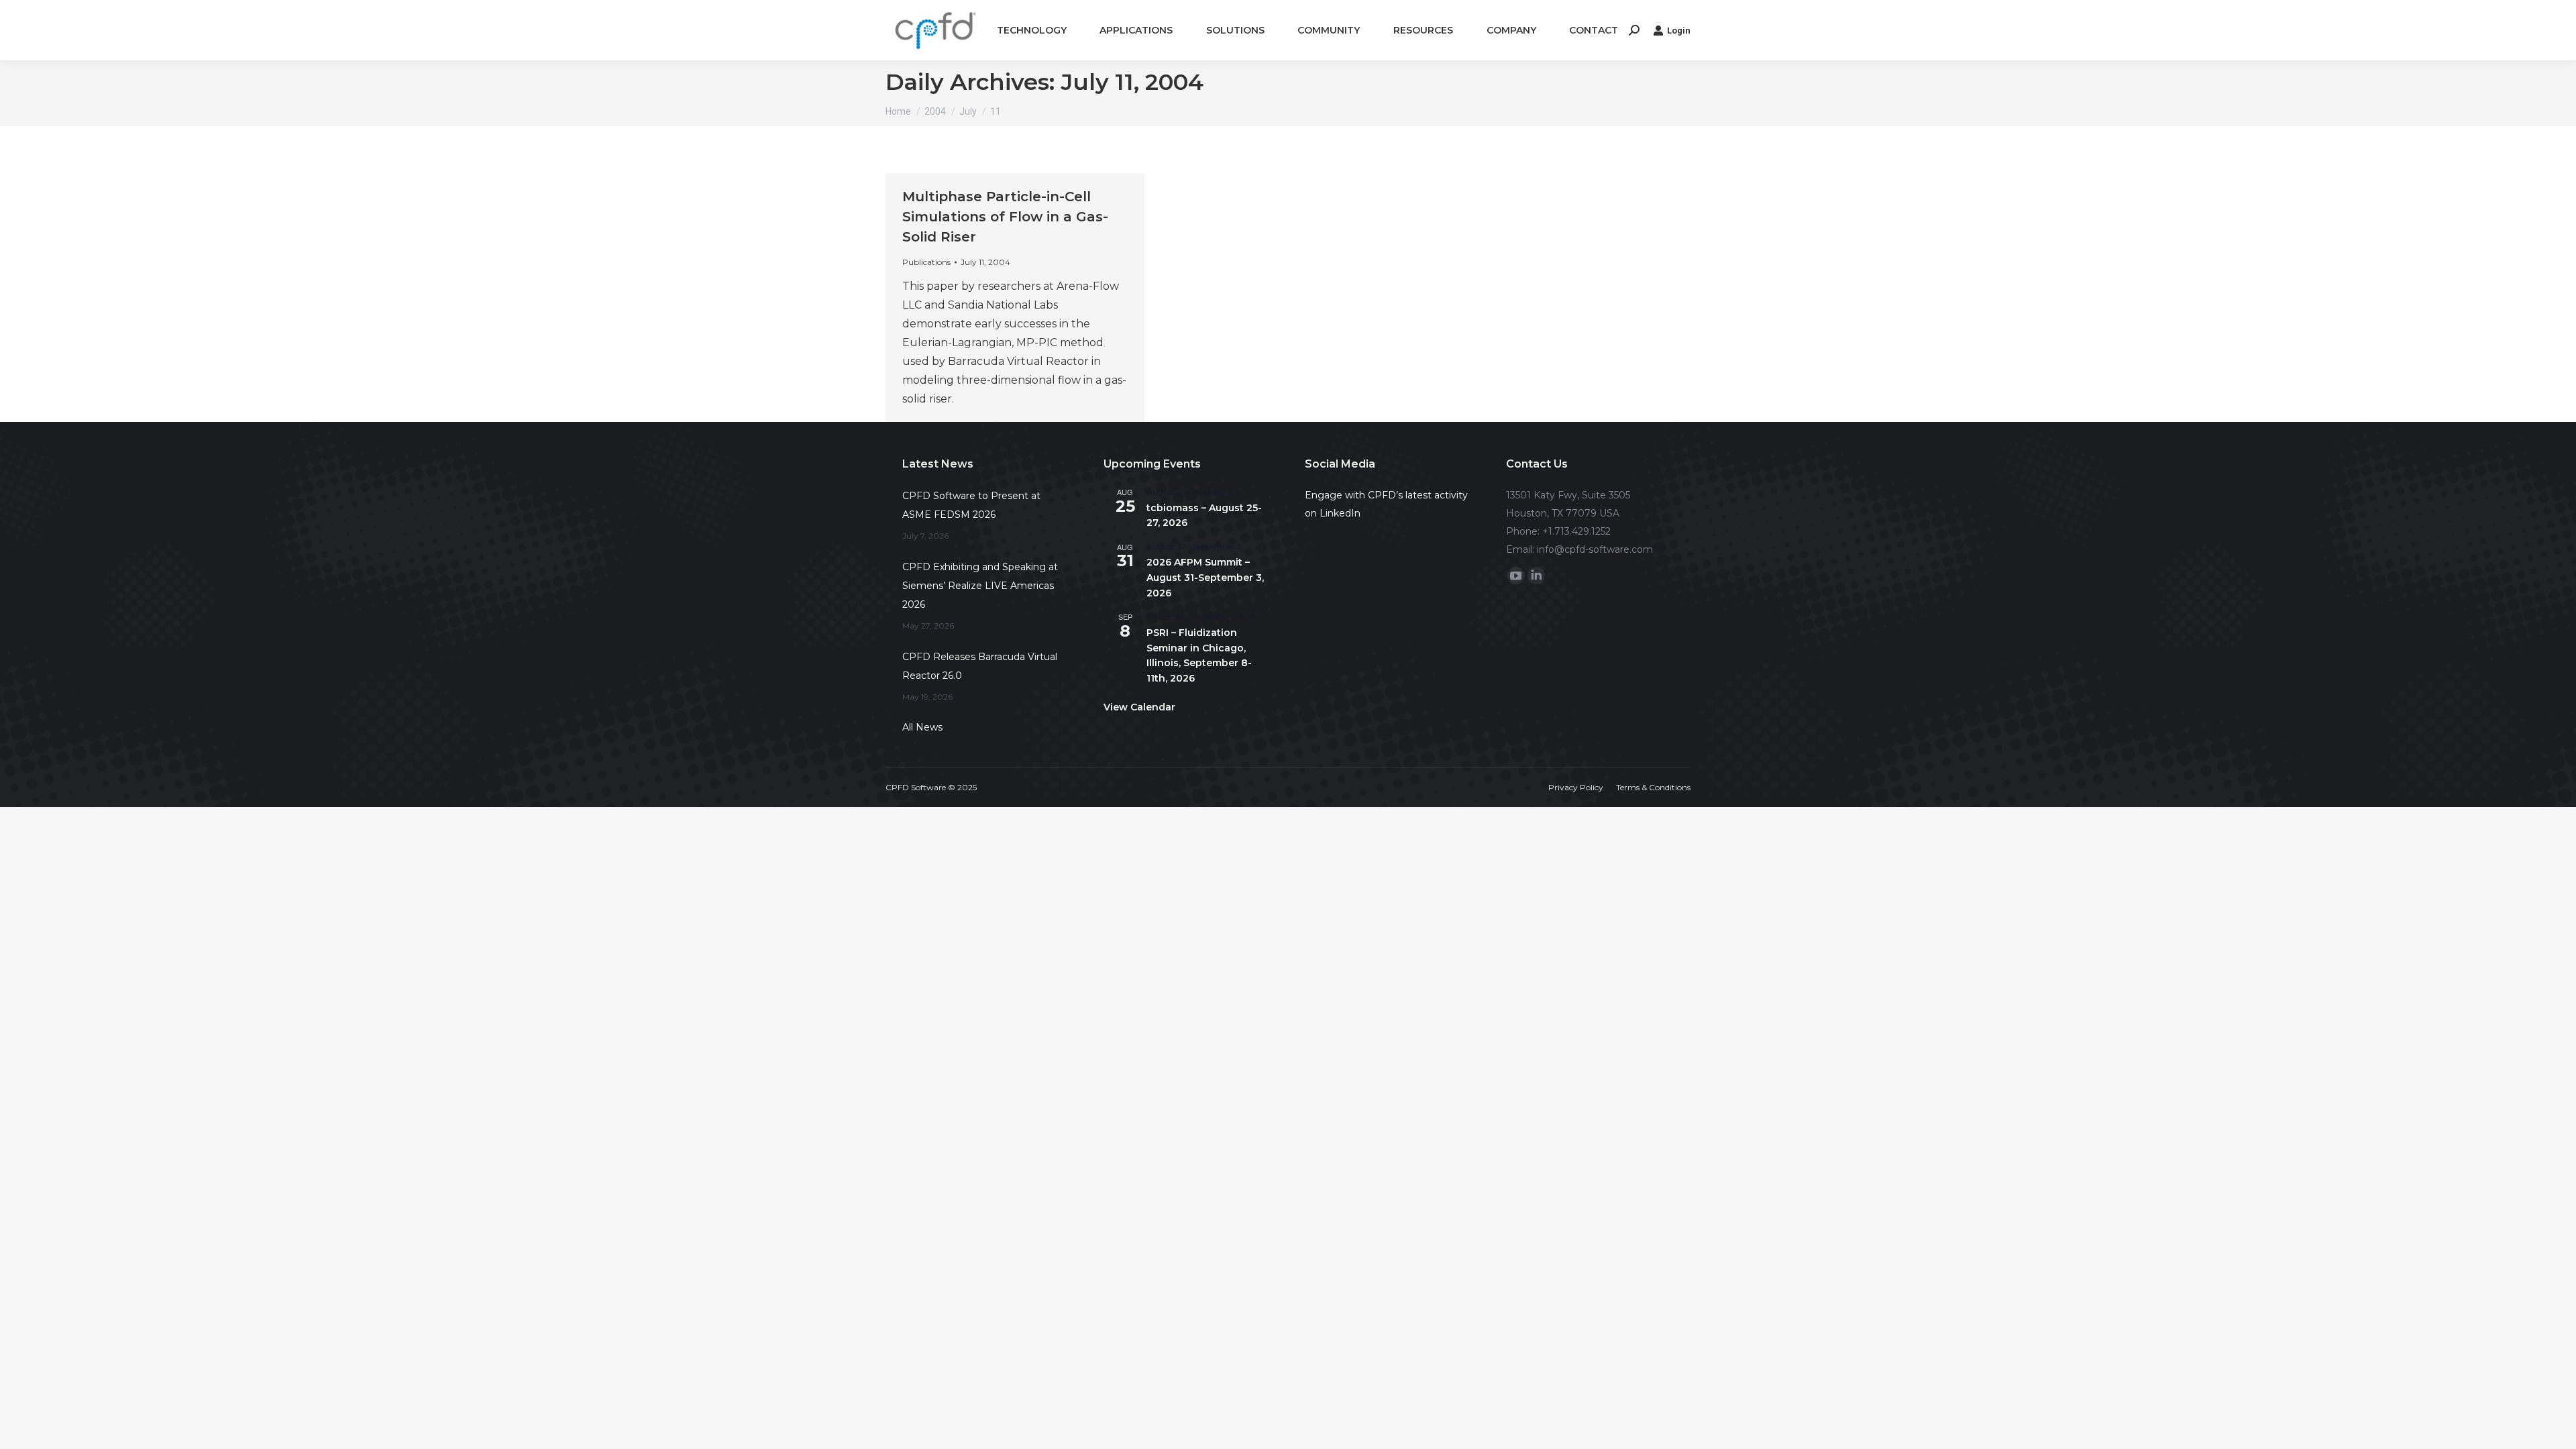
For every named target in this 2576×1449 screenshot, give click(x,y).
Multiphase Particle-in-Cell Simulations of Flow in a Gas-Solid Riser (1005, 217)
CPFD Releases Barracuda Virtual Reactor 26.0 (980, 666)
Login (1679, 31)
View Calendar (1139, 707)
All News (922, 727)
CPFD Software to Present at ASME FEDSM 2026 (971, 505)
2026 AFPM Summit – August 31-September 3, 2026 (1205, 577)
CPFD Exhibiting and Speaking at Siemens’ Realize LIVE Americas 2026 (980, 586)
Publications (926, 262)
